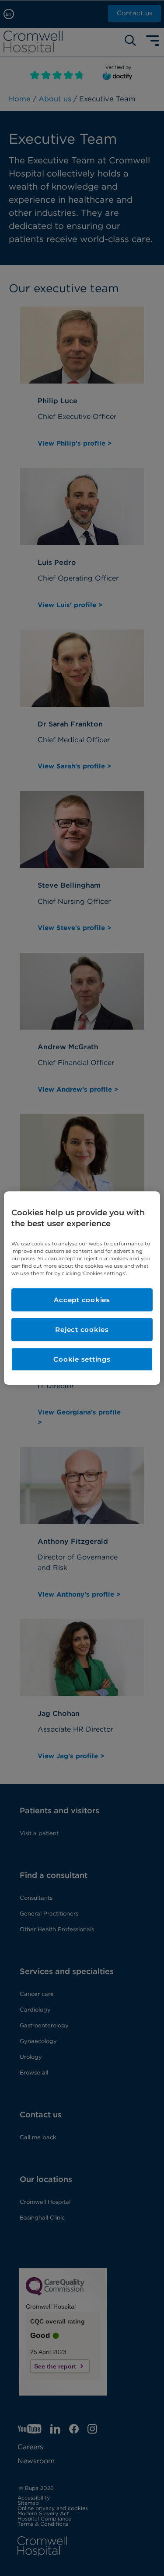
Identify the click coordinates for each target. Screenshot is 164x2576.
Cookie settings (82, 1359)
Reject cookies (82, 1329)
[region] (82, 1288)
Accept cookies (82, 1300)
